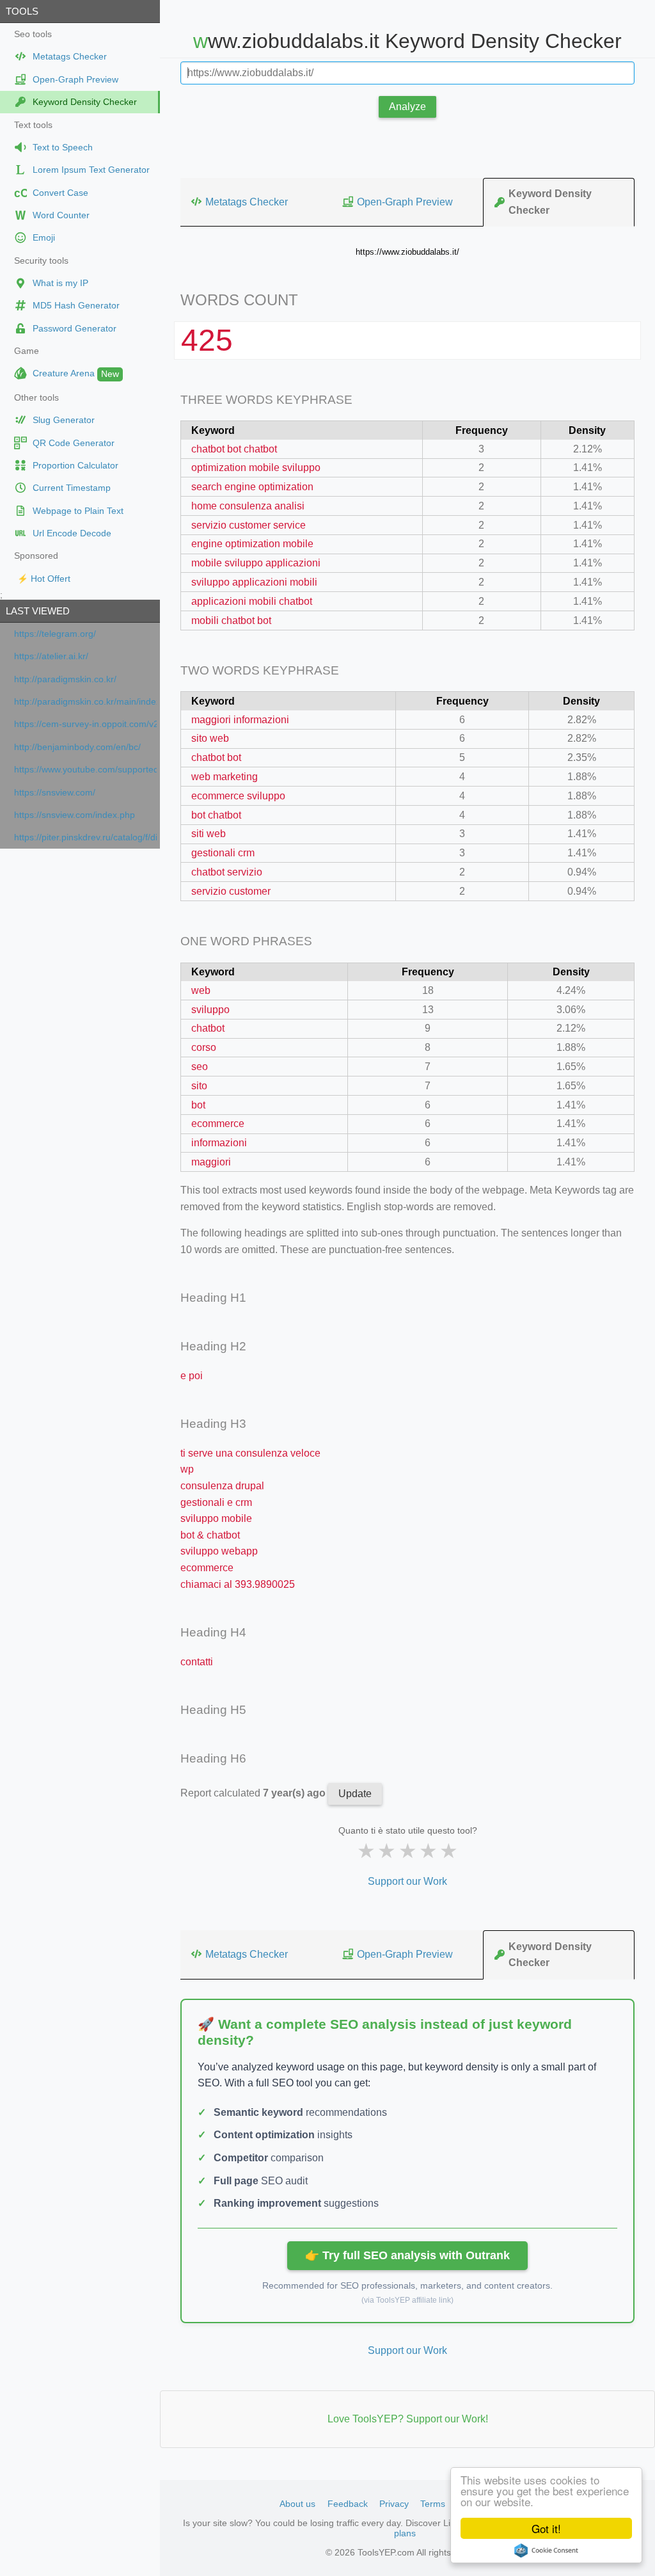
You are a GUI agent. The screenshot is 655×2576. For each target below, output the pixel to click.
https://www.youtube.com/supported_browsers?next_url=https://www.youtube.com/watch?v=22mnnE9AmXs (85, 770)
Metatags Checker (247, 202)
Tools (22, 11)
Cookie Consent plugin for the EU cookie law (546, 2550)
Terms (433, 2504)
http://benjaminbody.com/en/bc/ (77, 747)
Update (355, 1794)
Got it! (546, 2528)
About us (297, 2504)
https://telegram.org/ (55, 634)
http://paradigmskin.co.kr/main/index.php (85, 702)
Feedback (348, 2504)
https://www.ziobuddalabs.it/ (407, 252)
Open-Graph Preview (405, 202)
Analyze (407, 107)
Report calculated (254, 1793)
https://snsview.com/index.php (75, 815)
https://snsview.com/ (55, 793)
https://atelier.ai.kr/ (51, 656)
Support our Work (407, 1881)
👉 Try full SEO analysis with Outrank (407, 2255)
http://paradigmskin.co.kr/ (65, 679)
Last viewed (38, 611)
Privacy (394, 2504)
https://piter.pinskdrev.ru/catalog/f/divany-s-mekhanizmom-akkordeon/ (85, 837)
